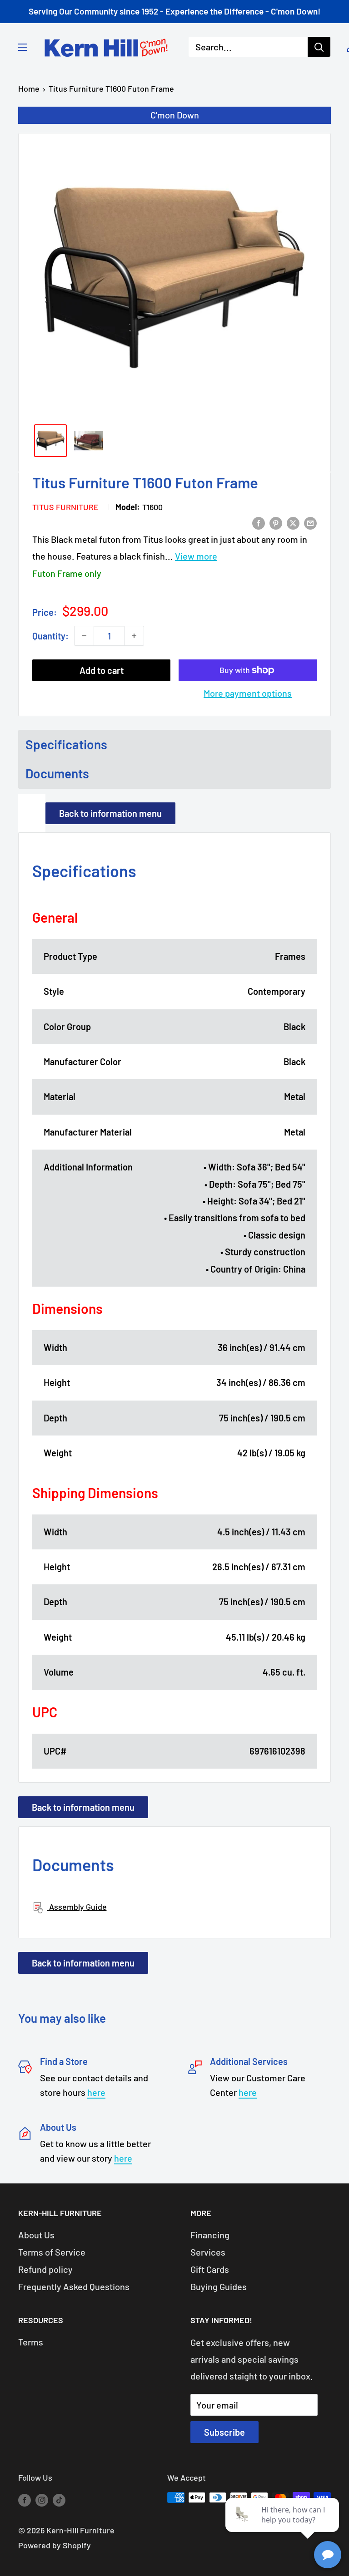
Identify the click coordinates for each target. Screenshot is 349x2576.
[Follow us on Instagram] (42, 2500)
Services (208, 2252)
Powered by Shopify (55, 2545)
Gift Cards (210, 2269)
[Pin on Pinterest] (276, 522)
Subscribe (224, 2432)
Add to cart (102, 670)
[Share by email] (310, 522)
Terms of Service (52, 2252)
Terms (31, 2342)
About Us (36, 2235)
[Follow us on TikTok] (59, 2500)
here (96, 2092)
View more (196, 556)
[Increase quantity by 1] (134, 636)
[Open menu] (23, 47)
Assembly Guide (77, 1907)
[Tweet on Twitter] (293, 522)
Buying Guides (219, 2286)
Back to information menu (110, 813)
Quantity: (50, 636)
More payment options (248, 693)
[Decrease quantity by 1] (84, 636)
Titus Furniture (65, 507)
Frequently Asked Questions (74, 2286)
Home (29, 88)
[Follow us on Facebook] (25, 2500)
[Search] (319, 47)
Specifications (66, 744)
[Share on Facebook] (259, 522)
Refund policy (45, 2269)
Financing (210, 2235)
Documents (57, 773)
